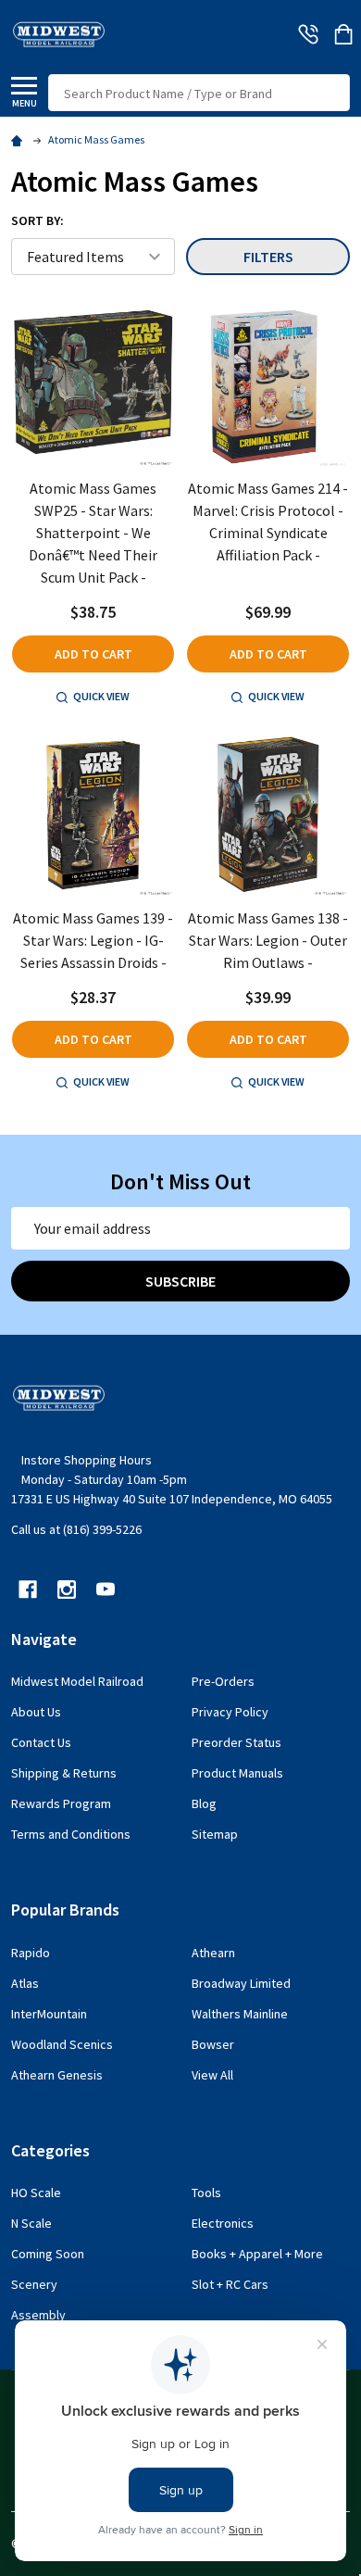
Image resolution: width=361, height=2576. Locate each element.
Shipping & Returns (64, 1773)
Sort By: (37, 220)
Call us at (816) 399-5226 (76, 1529)
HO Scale (36, 2193)
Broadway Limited (241, 1983)
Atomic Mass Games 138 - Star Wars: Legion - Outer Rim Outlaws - (268, 940)
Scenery (34, 2284)
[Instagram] (67, 1590)
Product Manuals (237, 1773)
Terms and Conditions (71, 1834)
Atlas (25, 1983)
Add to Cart (93, 654)
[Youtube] (106, 1590)
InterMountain (49, 2014)
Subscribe (180, 1281)
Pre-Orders (223, 1681)
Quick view (101, 696)
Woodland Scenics (62, 2044)
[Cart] (343, 34)
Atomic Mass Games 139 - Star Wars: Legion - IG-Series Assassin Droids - (93, 940)
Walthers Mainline (240, 2014)
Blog (204, 1803)
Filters (268, 257)
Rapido (31, 1953)
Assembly (38, 2315)
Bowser (213, 2044)
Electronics (223, 2223)
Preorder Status (237, 1742)
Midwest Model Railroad (77, 1681)
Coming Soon (48, 2254)
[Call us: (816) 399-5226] (308, 34)
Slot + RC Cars (230, 2284)
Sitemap (215, 1834)
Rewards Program (61, 1803)
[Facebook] (28, 1590)
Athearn (213, 1953)
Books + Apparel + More (257, 2254)
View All (212, 2075)
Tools (206, 2193)
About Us (36, 1712)
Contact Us (41, 1742)
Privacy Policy (230, 1712)
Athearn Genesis (57, 2075)
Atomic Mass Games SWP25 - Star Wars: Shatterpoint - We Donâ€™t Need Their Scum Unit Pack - (93, 533)
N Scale (31, 2223)
